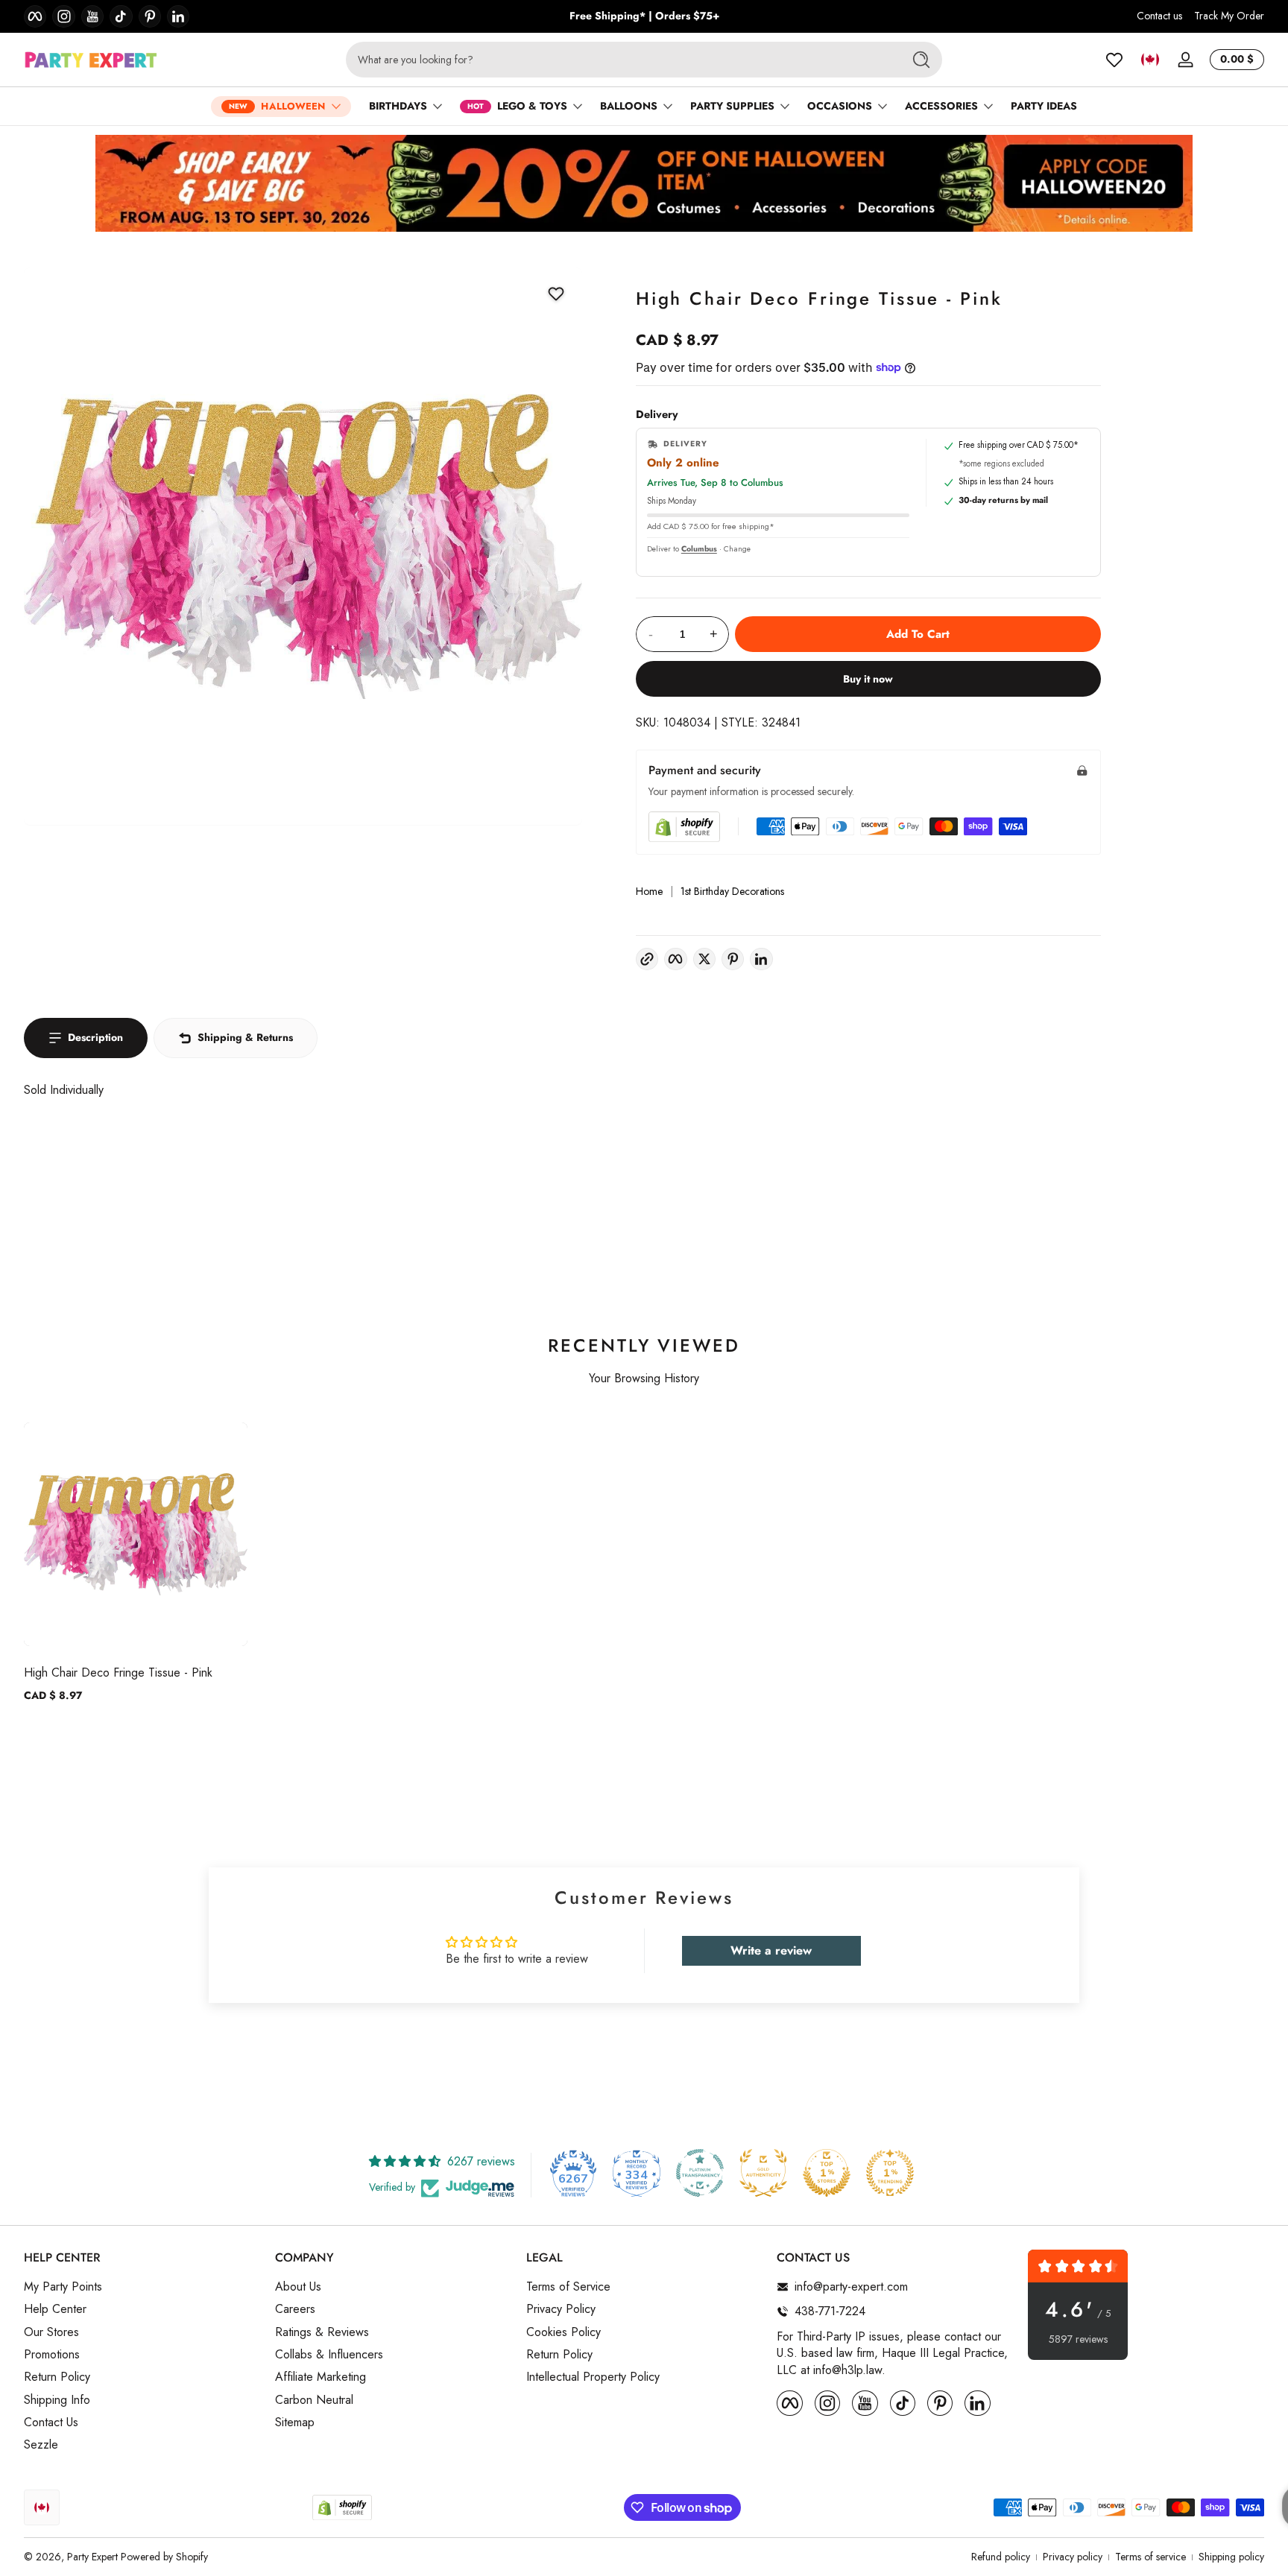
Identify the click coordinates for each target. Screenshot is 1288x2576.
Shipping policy (1231, 2557)
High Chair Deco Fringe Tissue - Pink (118, 1672)
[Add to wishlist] (555, 294)
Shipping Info (57, 2400)
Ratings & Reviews (322, 2332)
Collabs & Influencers (329, 2355)
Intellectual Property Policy (593, 2377)
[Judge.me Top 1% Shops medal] (827, 2173)
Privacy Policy (561, 2309)
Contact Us (51, 2422)
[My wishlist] (1114, 60)
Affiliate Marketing (321, 2377)
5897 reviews (1078, 2339)
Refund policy (1001, 2557)
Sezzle (41, 2445)
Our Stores (51, 2332)
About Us (298, 2287)
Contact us (1159, 16)
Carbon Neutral (314, 2400)
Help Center (55, 2309)
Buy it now (868, 679)
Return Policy (57, 2377)
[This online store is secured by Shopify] (684, 827)
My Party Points (63, 2287)
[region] (644, 16)
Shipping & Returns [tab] (245, 1037)
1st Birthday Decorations (732, 892)
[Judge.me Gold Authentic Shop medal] (763, 2173)
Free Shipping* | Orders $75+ (644, 16)
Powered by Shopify (164, 2557)
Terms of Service (568, 2287)
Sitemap (295, 2422)
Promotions (52, 2355)
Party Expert (92, 2557)
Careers (295, 2309)
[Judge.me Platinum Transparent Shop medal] (700, 2173)
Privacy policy (1073, 2557)
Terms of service (1150, 2557)
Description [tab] (95, 1037)
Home (649, 892)
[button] (1150, 60)
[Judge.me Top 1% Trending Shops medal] (890, 2173)
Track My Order (1229, 16)
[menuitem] (142, 2287)
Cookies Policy (563, 2332)
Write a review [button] (771, 1950)
